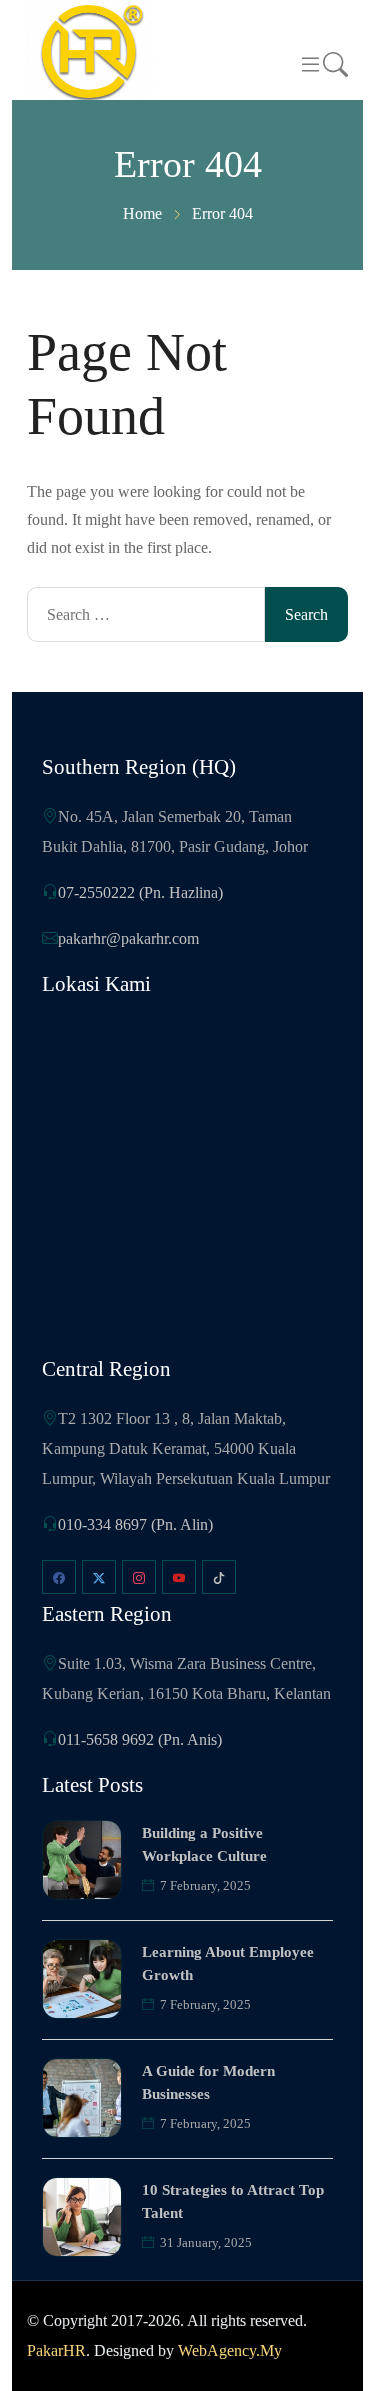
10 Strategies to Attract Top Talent (233, 2201)
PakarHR (56, 2350)
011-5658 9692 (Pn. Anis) (140, 1739)
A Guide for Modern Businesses (208, 2082)
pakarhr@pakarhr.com (128, 938)
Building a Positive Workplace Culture (204, 1844)
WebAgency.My (230, 2350)
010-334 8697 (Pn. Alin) (135, 1524)
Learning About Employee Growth (228, 1963)
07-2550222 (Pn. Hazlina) (140, 892)
